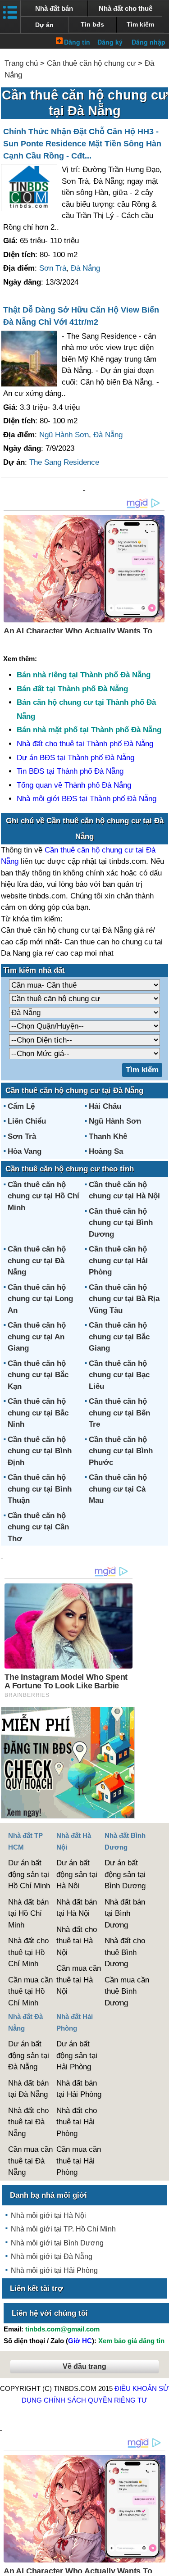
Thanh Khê (108, 1136)
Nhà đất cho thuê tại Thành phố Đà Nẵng (85, 744)
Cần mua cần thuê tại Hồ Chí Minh (30, 1991)
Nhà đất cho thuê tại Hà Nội (77, 1941)
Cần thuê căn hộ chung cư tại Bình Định (40, 1451)
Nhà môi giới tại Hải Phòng (54, 2270)
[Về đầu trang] (160, 2565)
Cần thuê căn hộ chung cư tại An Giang (37, 1337)
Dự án (44, 25)
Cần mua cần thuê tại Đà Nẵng (30, 2161)
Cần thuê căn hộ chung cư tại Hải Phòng (118, 1261)
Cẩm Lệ (21, 1106)
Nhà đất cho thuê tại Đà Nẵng (28, 2122)
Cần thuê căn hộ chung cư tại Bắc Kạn (38, 1375)
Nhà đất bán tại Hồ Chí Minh (28, 1914)
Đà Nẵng (85, 268)
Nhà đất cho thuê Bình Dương (125, 1952)
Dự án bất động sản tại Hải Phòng (77, 2055)
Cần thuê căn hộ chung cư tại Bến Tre (119, 1413)
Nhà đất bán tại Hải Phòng (79, 2089)
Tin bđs (92, 25)
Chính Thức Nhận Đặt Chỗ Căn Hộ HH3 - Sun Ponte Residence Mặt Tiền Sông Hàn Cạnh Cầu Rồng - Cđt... (82, 144)
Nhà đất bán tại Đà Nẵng (28, 2089)
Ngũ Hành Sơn (64, 435)
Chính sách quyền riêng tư (96, 2400)
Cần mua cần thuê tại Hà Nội (79, 1980)
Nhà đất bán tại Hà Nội (77, 1908)
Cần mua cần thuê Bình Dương (127, 1991)
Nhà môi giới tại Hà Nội (48, 2215)
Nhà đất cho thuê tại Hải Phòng (77, 2122)
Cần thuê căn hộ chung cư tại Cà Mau (118, 1489)
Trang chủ (21, 63)
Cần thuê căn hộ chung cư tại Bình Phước (121, 1451)
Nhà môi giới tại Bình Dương (57, 2243)
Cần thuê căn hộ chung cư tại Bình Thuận (40, 1489)
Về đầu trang (84, 2366)
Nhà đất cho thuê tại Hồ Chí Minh (28, 1952)
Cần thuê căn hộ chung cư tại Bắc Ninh (38, 1413)
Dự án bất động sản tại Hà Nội (77, 1874)
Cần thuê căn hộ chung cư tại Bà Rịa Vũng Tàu (124, 1299)
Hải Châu (105, 1106)
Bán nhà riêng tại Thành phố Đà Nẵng (84, 675)
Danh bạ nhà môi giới (48, 2195)
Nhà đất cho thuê (126, 8)
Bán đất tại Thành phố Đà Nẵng (72, 689)
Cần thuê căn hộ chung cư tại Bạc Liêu (119, 1375)
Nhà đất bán (54, 8)
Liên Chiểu (27, 1121)
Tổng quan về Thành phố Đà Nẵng (74, 785)
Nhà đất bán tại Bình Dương (125, 1914)
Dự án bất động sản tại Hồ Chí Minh (29, 1874)
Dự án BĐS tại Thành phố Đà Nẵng (75, 758)
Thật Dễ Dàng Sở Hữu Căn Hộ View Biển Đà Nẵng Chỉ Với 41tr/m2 (81, 316)
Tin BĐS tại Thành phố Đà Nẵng (70, 771)
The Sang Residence (64, 462)
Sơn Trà (53, 268)
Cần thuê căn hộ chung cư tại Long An (40, 1299)
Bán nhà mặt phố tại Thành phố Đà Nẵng (89, 730)
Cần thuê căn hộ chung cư (91, 63)
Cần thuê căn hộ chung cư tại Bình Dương (121, 1223)
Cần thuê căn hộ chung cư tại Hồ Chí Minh (43, 1196)
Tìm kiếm (140, 25)
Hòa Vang (25, 1151)
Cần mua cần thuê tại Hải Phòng (79, 2161)
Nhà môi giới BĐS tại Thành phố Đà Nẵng (87, 799)
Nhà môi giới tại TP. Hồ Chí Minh (63, 2229)
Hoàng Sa (106, 1151)
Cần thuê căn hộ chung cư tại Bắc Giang (119, 1337)
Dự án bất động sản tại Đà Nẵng (29, 2055)
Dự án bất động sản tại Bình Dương (125, 1874)
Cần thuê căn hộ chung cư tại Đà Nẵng (37, 1261)
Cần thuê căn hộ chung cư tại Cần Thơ (38, 1527)
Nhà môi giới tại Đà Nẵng (52, 2256)
